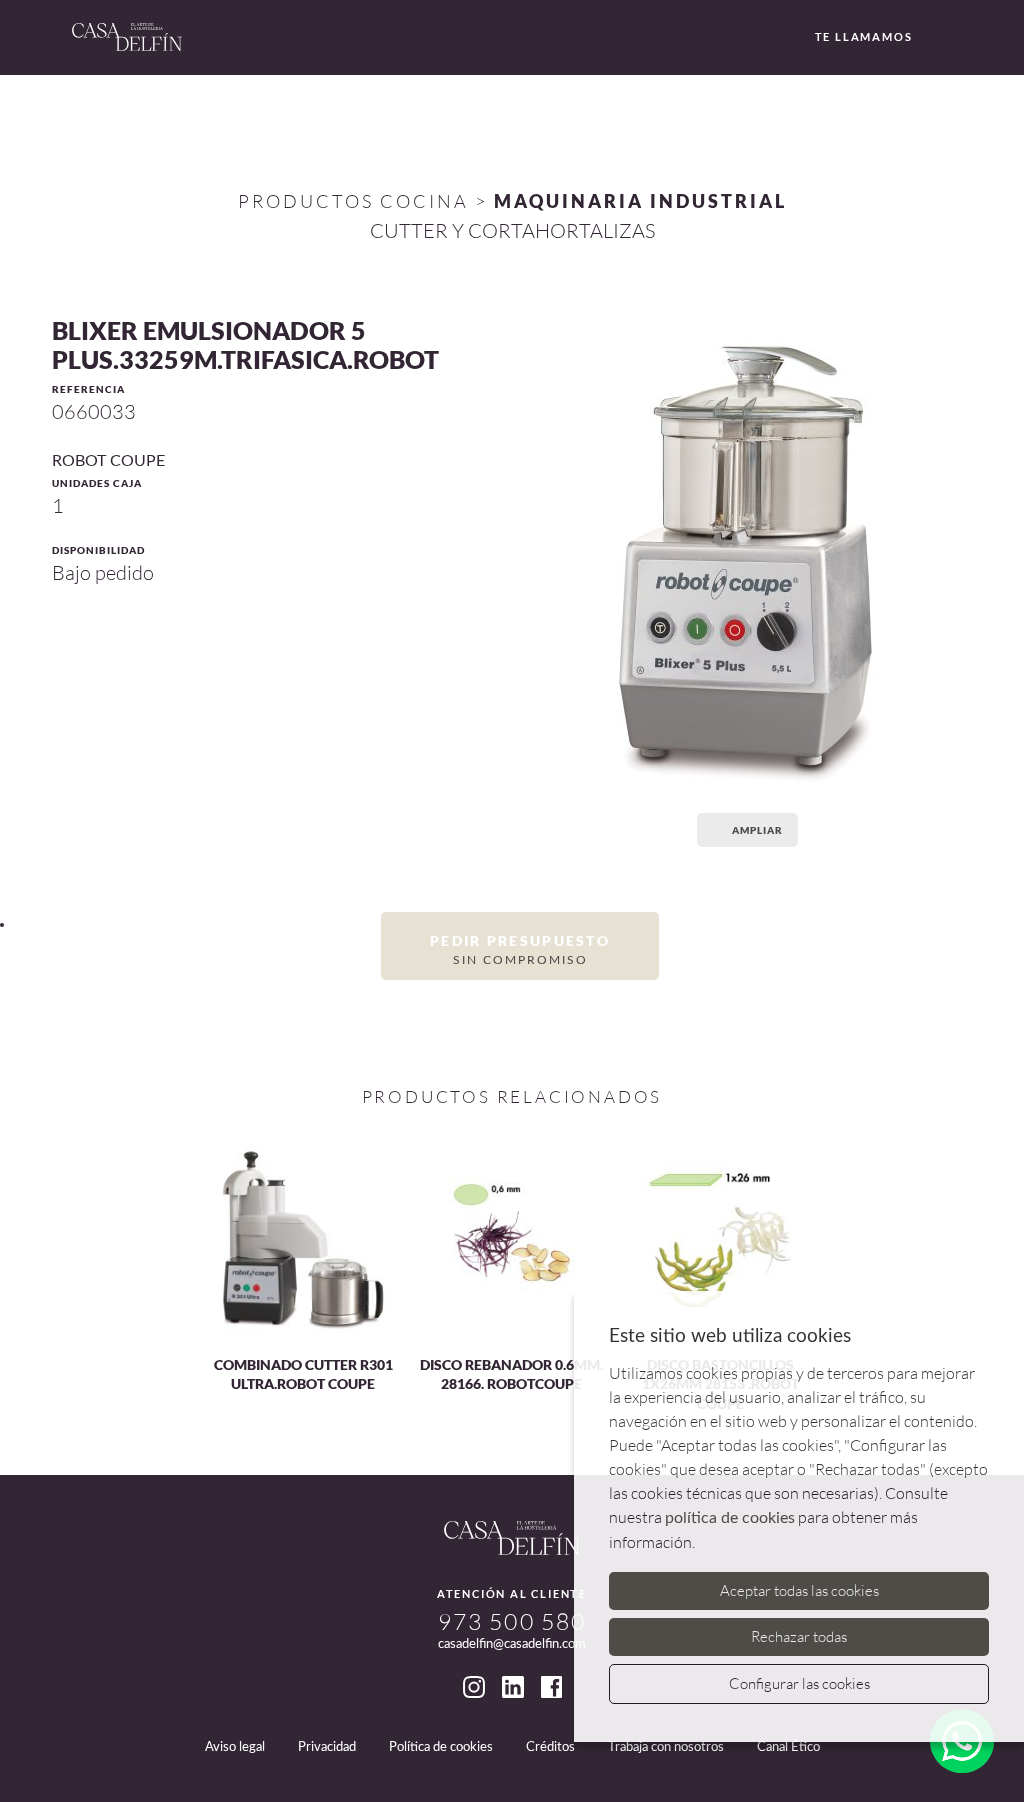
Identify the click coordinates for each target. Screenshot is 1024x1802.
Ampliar (757, 830)
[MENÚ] (949, 38)
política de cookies (730, 1518)
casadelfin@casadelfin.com (512, 1644)
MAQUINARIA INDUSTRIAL (640, 201)
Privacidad (327, 1747)
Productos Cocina (353, 201)
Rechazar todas (799, 1636)
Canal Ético (788, 1747)
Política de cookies (441, 1747)
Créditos (550, 1747)
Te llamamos (864, 36)
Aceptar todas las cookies (799, 1590)
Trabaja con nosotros (666, 1747)
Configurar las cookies (799, 1683)
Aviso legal (235, 1747)
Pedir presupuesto (520, 949)
